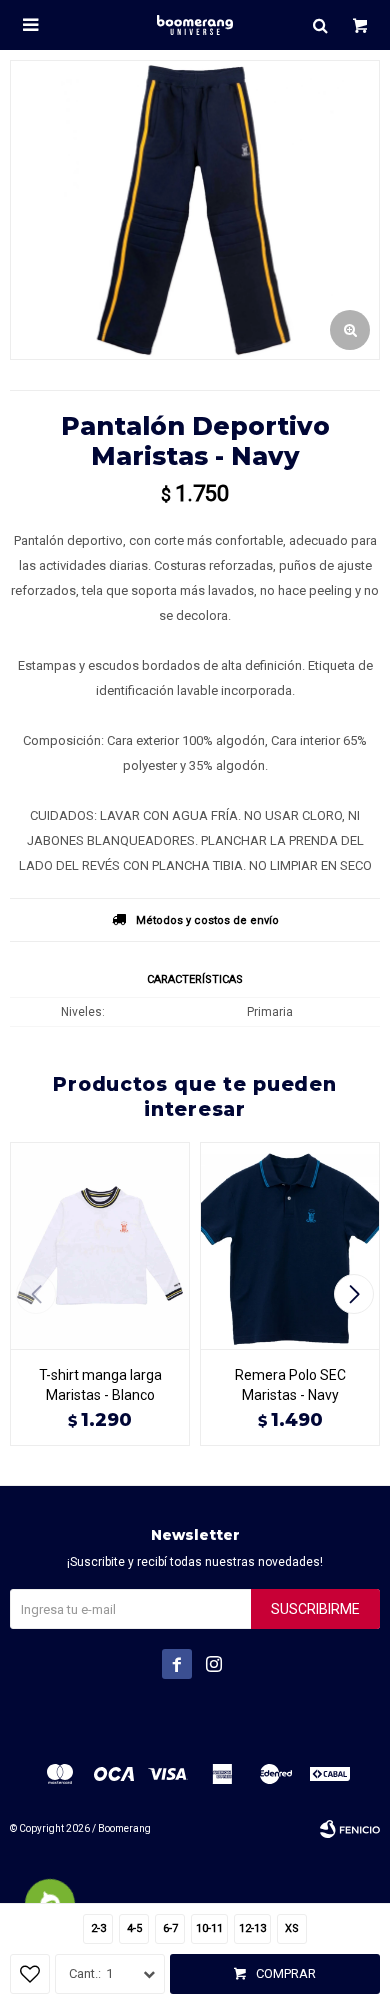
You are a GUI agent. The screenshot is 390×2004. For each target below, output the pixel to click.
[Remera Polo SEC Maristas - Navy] (290, 1245)
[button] (320, 25)
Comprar (286, 1973)
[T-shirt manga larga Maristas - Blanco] (100, 1245)
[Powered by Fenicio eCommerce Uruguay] (350, 1829)
